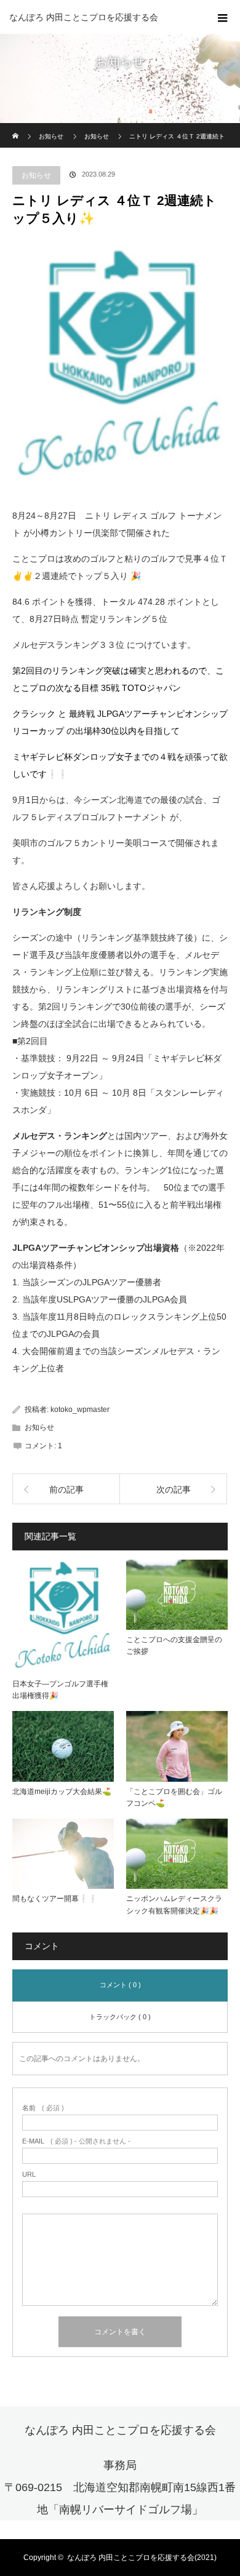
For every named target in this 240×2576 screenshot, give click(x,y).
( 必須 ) (43, 2108)
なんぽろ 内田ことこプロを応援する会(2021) (142, 2558)
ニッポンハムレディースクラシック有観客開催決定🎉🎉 (174, 1904)
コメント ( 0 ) (120, 1985)
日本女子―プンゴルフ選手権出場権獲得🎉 (60, 1690)
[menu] (223, 17)
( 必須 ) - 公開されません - (76, 2141)
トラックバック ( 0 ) (120, 2017)
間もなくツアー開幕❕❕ (55, 1899)
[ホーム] (16, 128)
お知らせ (36, 175)
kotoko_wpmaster (80, 1410)
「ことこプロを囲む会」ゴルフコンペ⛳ (174, 1797)
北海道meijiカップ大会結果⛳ (62, 1792)
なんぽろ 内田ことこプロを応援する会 (84, 17)
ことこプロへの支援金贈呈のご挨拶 (174, 1645)
